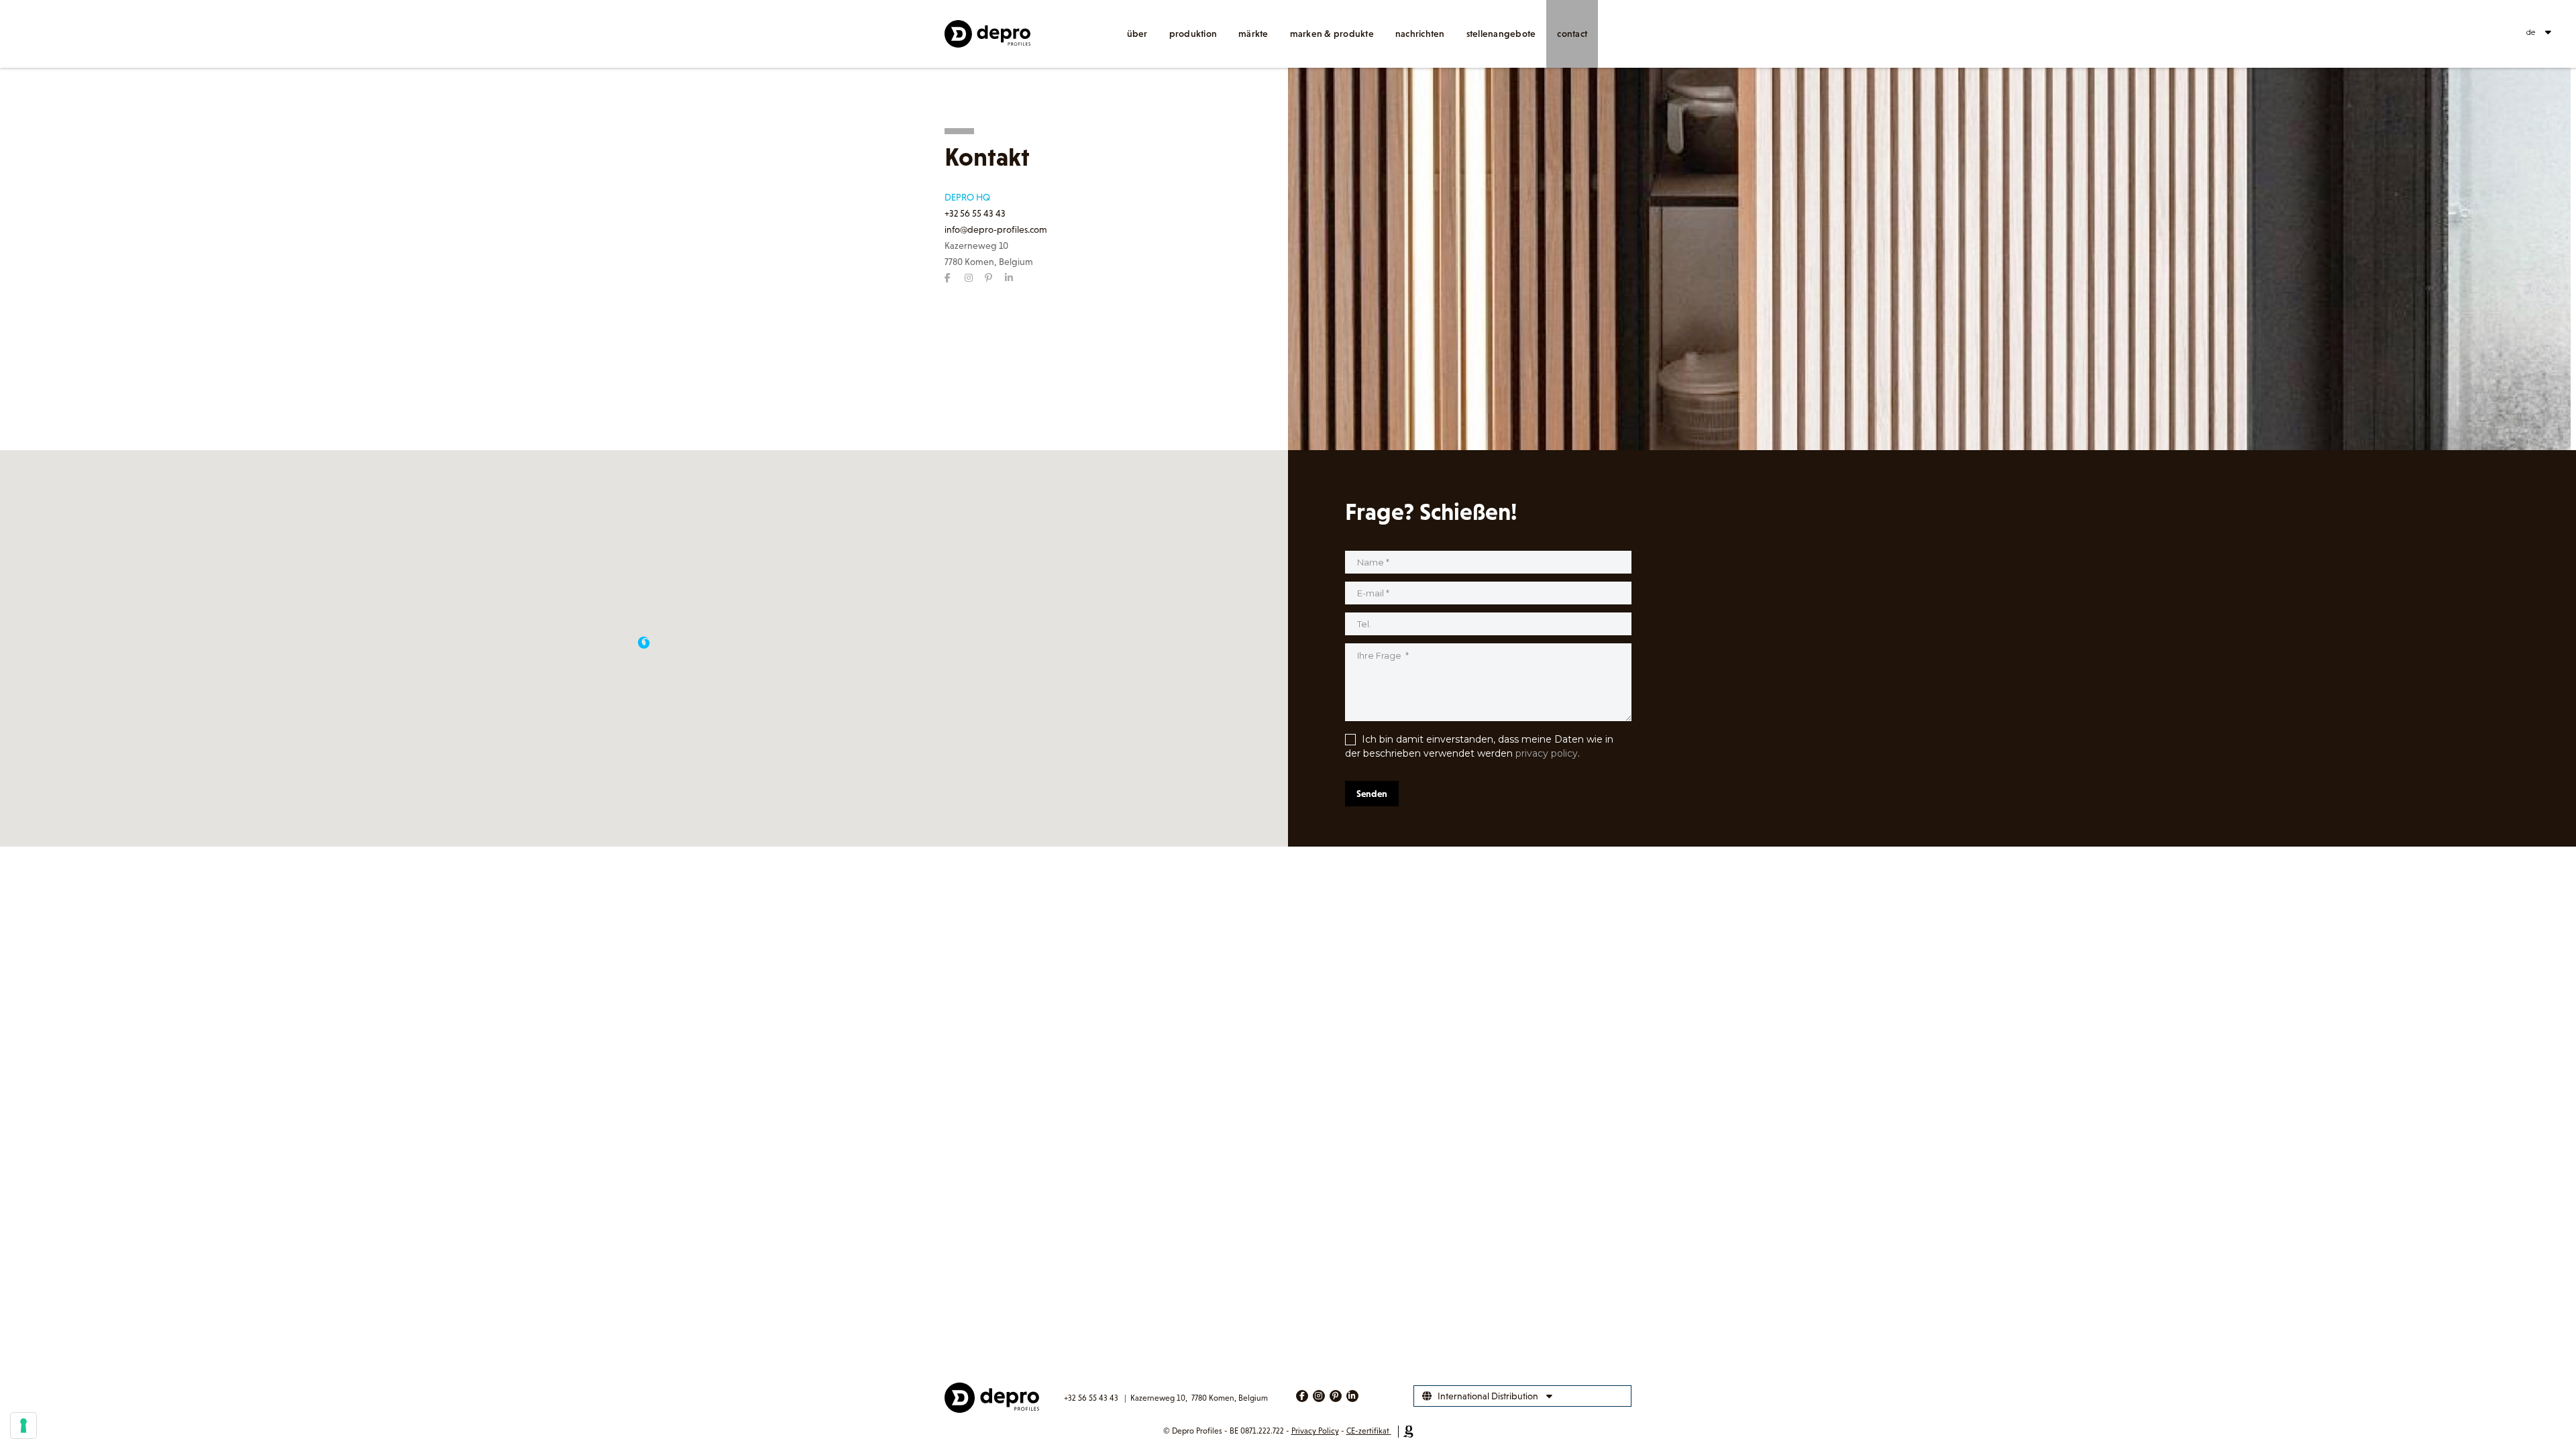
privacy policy (1547, 753)
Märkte (1253, 34)
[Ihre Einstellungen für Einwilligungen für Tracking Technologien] (23, 1426)
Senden (1372, 794)
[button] (644, 643)
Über (1137, 34)
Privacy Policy (1315, 1431)
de (2531, 32)
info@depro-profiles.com (996, 229)
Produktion (1193, 34)
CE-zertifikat (1368, 1431)
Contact (1572, 34)
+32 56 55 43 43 (975, 213)
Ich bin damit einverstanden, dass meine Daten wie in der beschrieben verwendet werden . (1479, 746)
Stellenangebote (1501, 34)
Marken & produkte (1332, 34)
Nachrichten (1420, 34)
